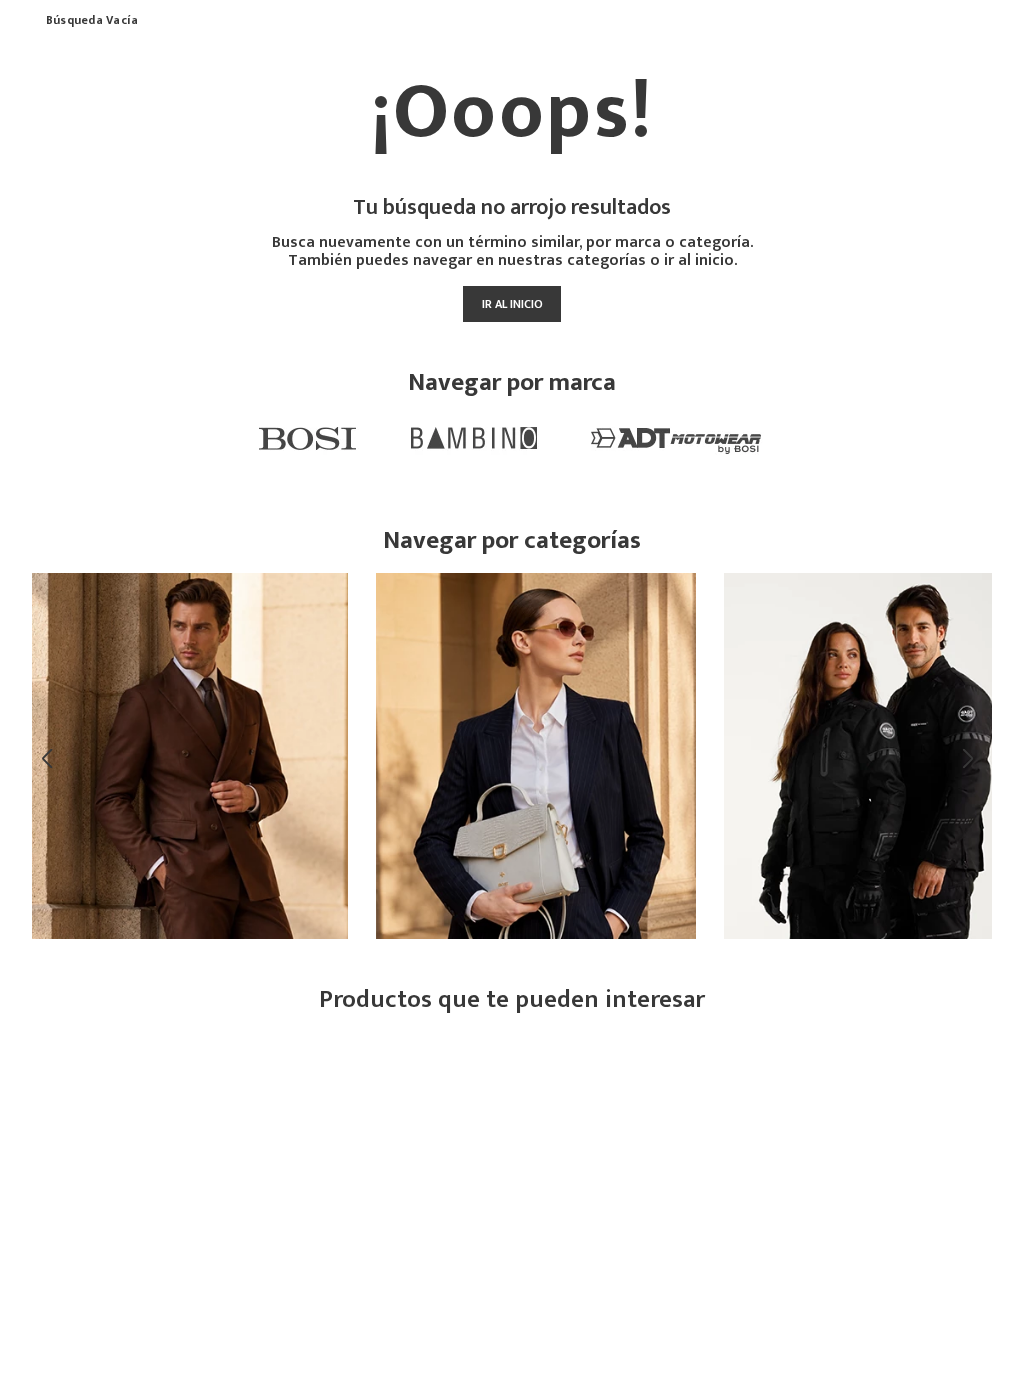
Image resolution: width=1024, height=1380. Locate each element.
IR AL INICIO (512, 304)
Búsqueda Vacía (92, 21)
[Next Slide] (972, 759)
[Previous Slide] (52, 759)
